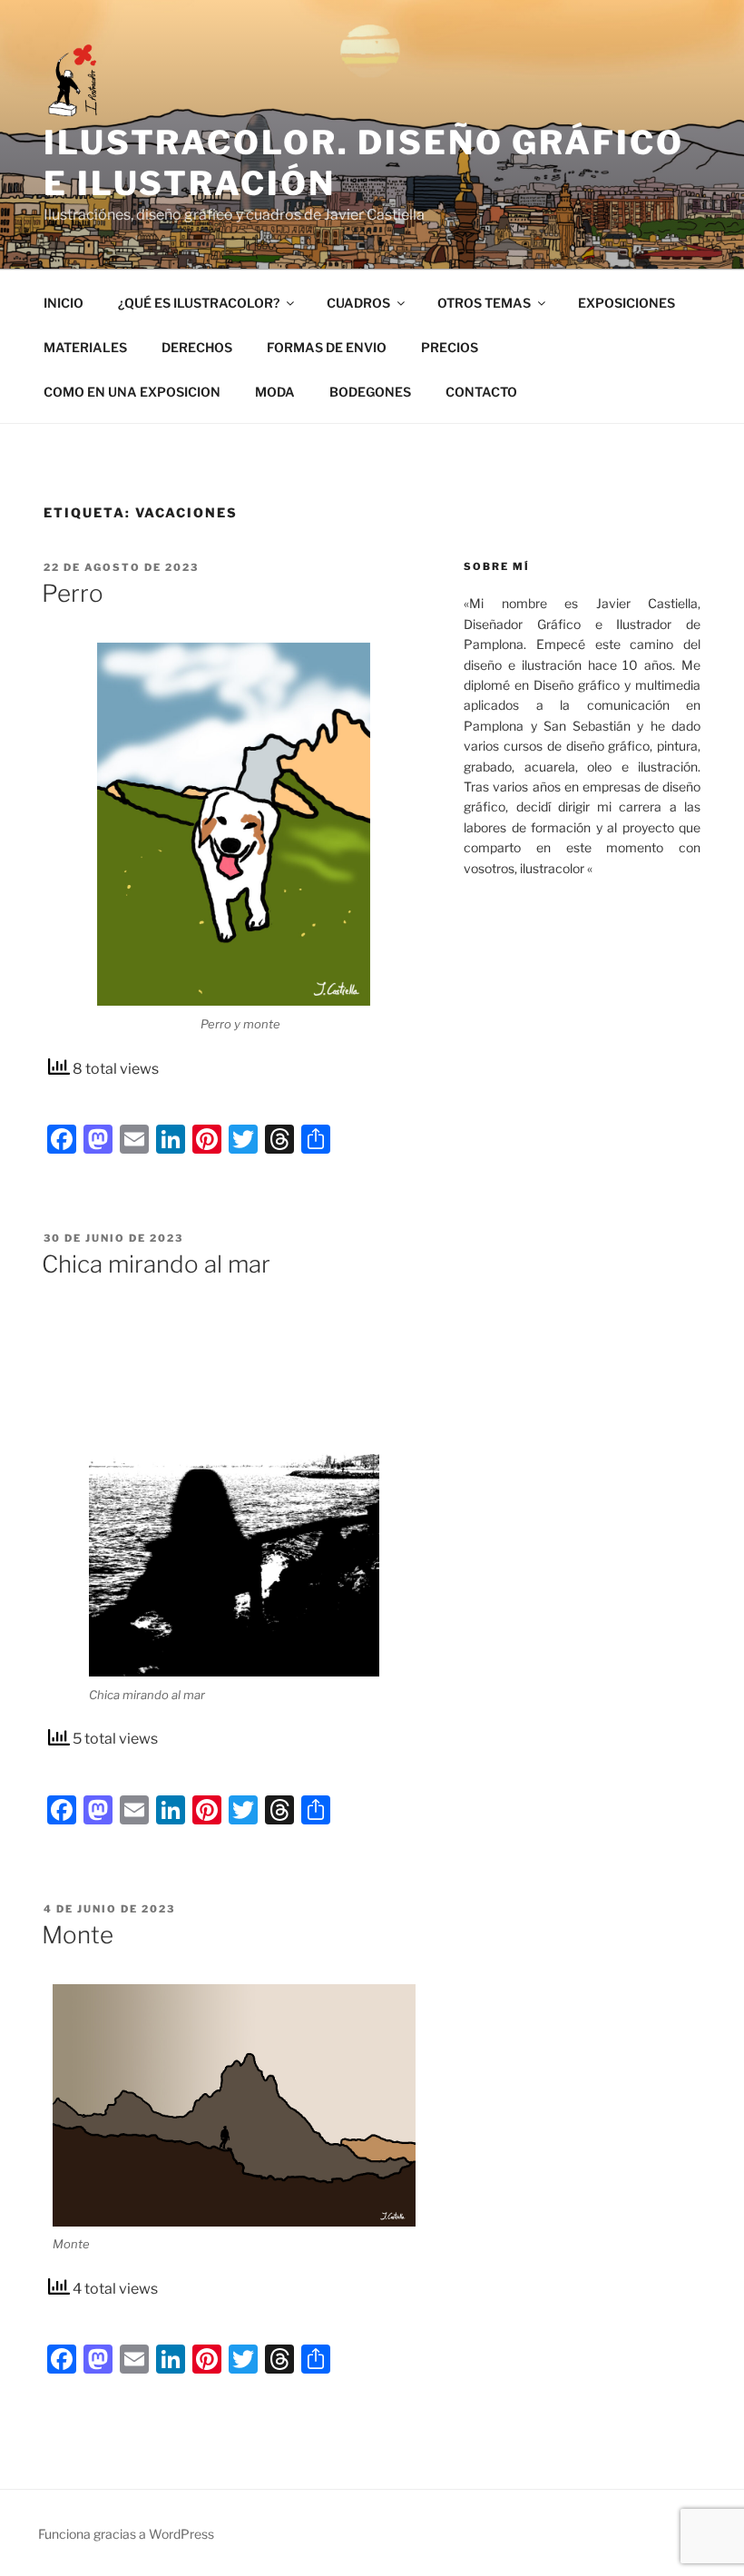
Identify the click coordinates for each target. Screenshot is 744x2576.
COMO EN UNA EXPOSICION (132, 392)
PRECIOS (450, 347)
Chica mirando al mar (156, 1264)
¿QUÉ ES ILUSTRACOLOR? (199, 303)
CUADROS (358, 303)
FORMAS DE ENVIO (327, 347)
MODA (275, 392)
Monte (78, 1935)
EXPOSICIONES (627, 303)
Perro (73, 593)
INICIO (64, 303)
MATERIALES (85, 347)
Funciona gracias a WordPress (126, 2534)
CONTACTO (481, 392)
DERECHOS (197, 347)
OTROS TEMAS (484, 303)
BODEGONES (370, 392)
